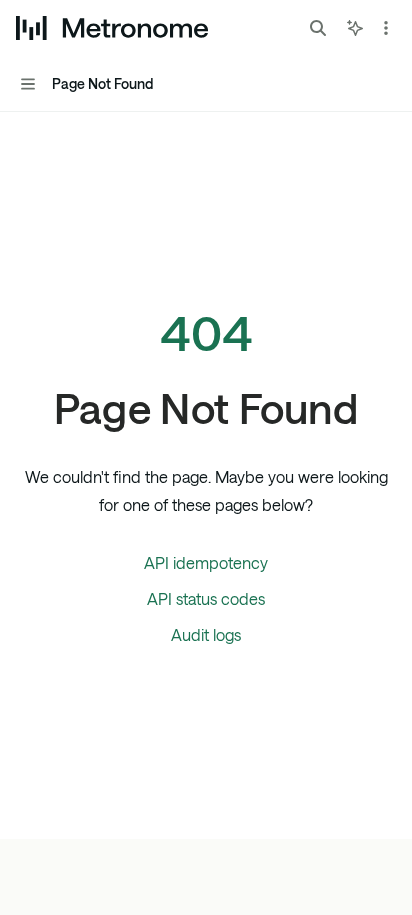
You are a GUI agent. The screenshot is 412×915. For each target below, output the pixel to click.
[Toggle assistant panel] (355, 28)
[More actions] (386, 28)
